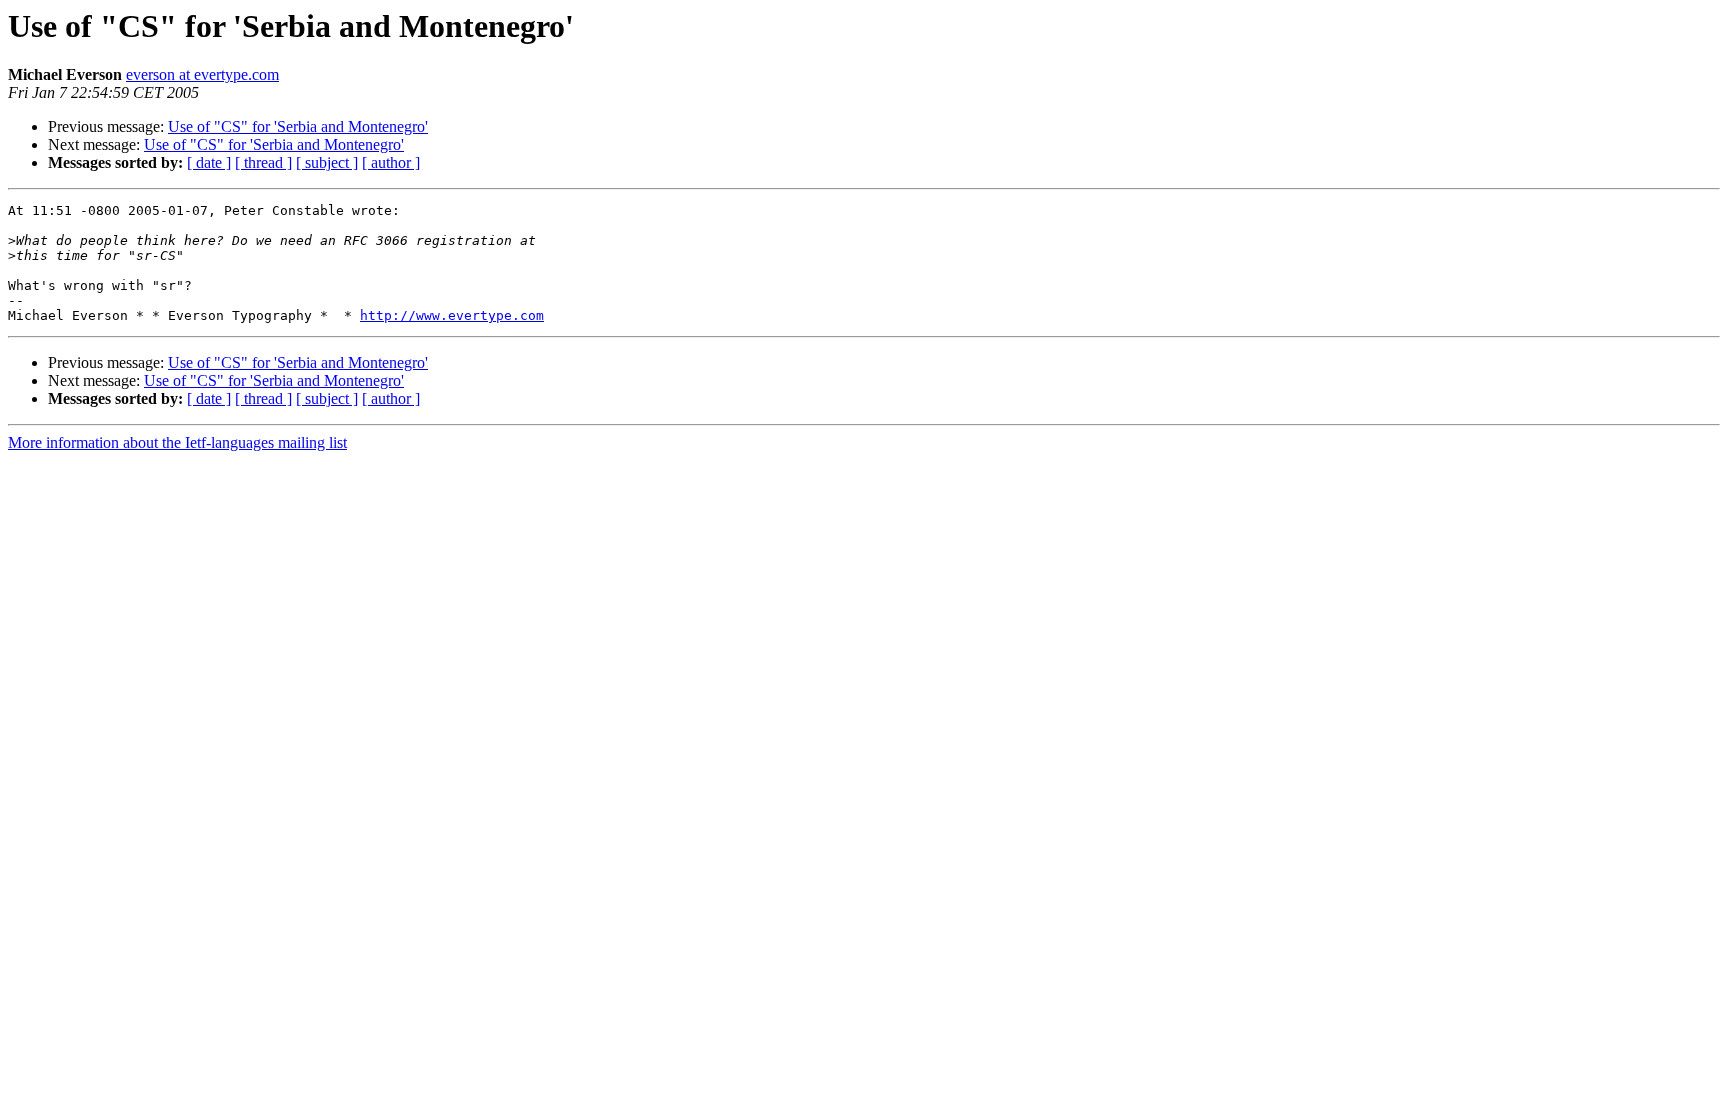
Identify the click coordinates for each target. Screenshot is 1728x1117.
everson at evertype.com (202, 74)
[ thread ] (263, 162)
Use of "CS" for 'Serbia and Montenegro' (298, 126)
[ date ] (209, 162)
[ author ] (391, 162)
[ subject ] (327, 162)
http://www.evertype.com (452, 315)
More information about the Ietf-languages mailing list (177, 442)
